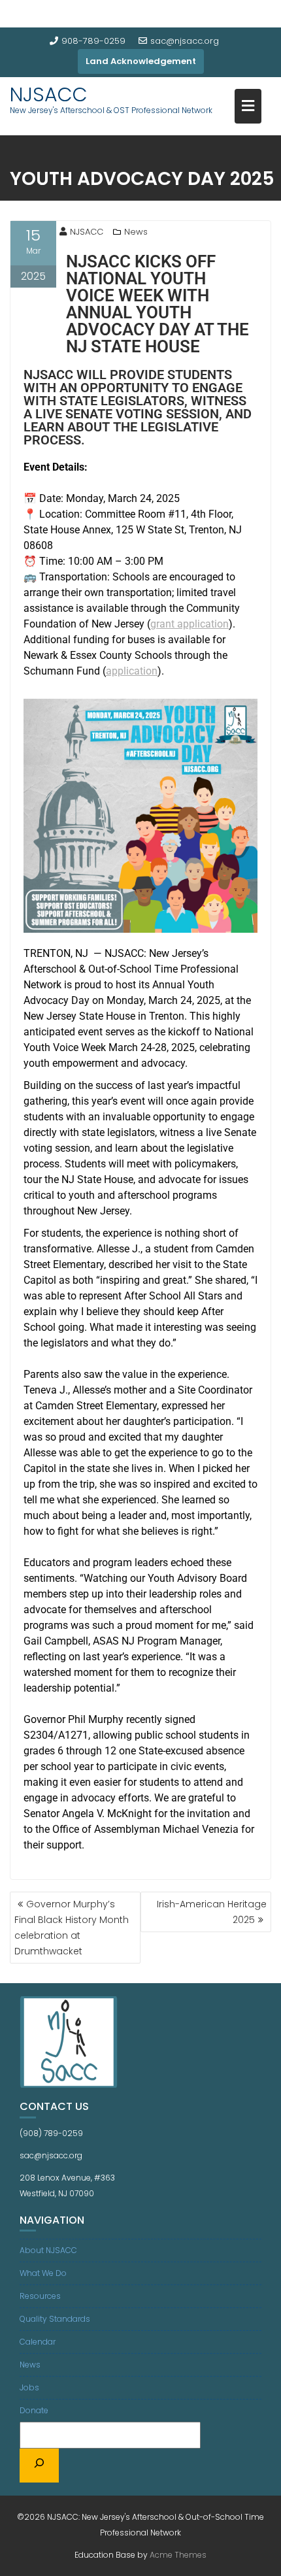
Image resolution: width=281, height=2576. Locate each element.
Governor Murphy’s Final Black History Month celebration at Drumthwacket (72, 1928)
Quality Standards (55, 2319)
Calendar (38, 2342)
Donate (34, 2410)
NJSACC (49, 94)
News (136, 232)
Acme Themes (178, 2555)
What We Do (43, 2273)
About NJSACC (48, 2250)
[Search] (39, 2466)
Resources (40, 2296)
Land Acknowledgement (141, 61)
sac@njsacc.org (185, 41)
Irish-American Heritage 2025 (212, 1912)
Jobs (29, 2387)
